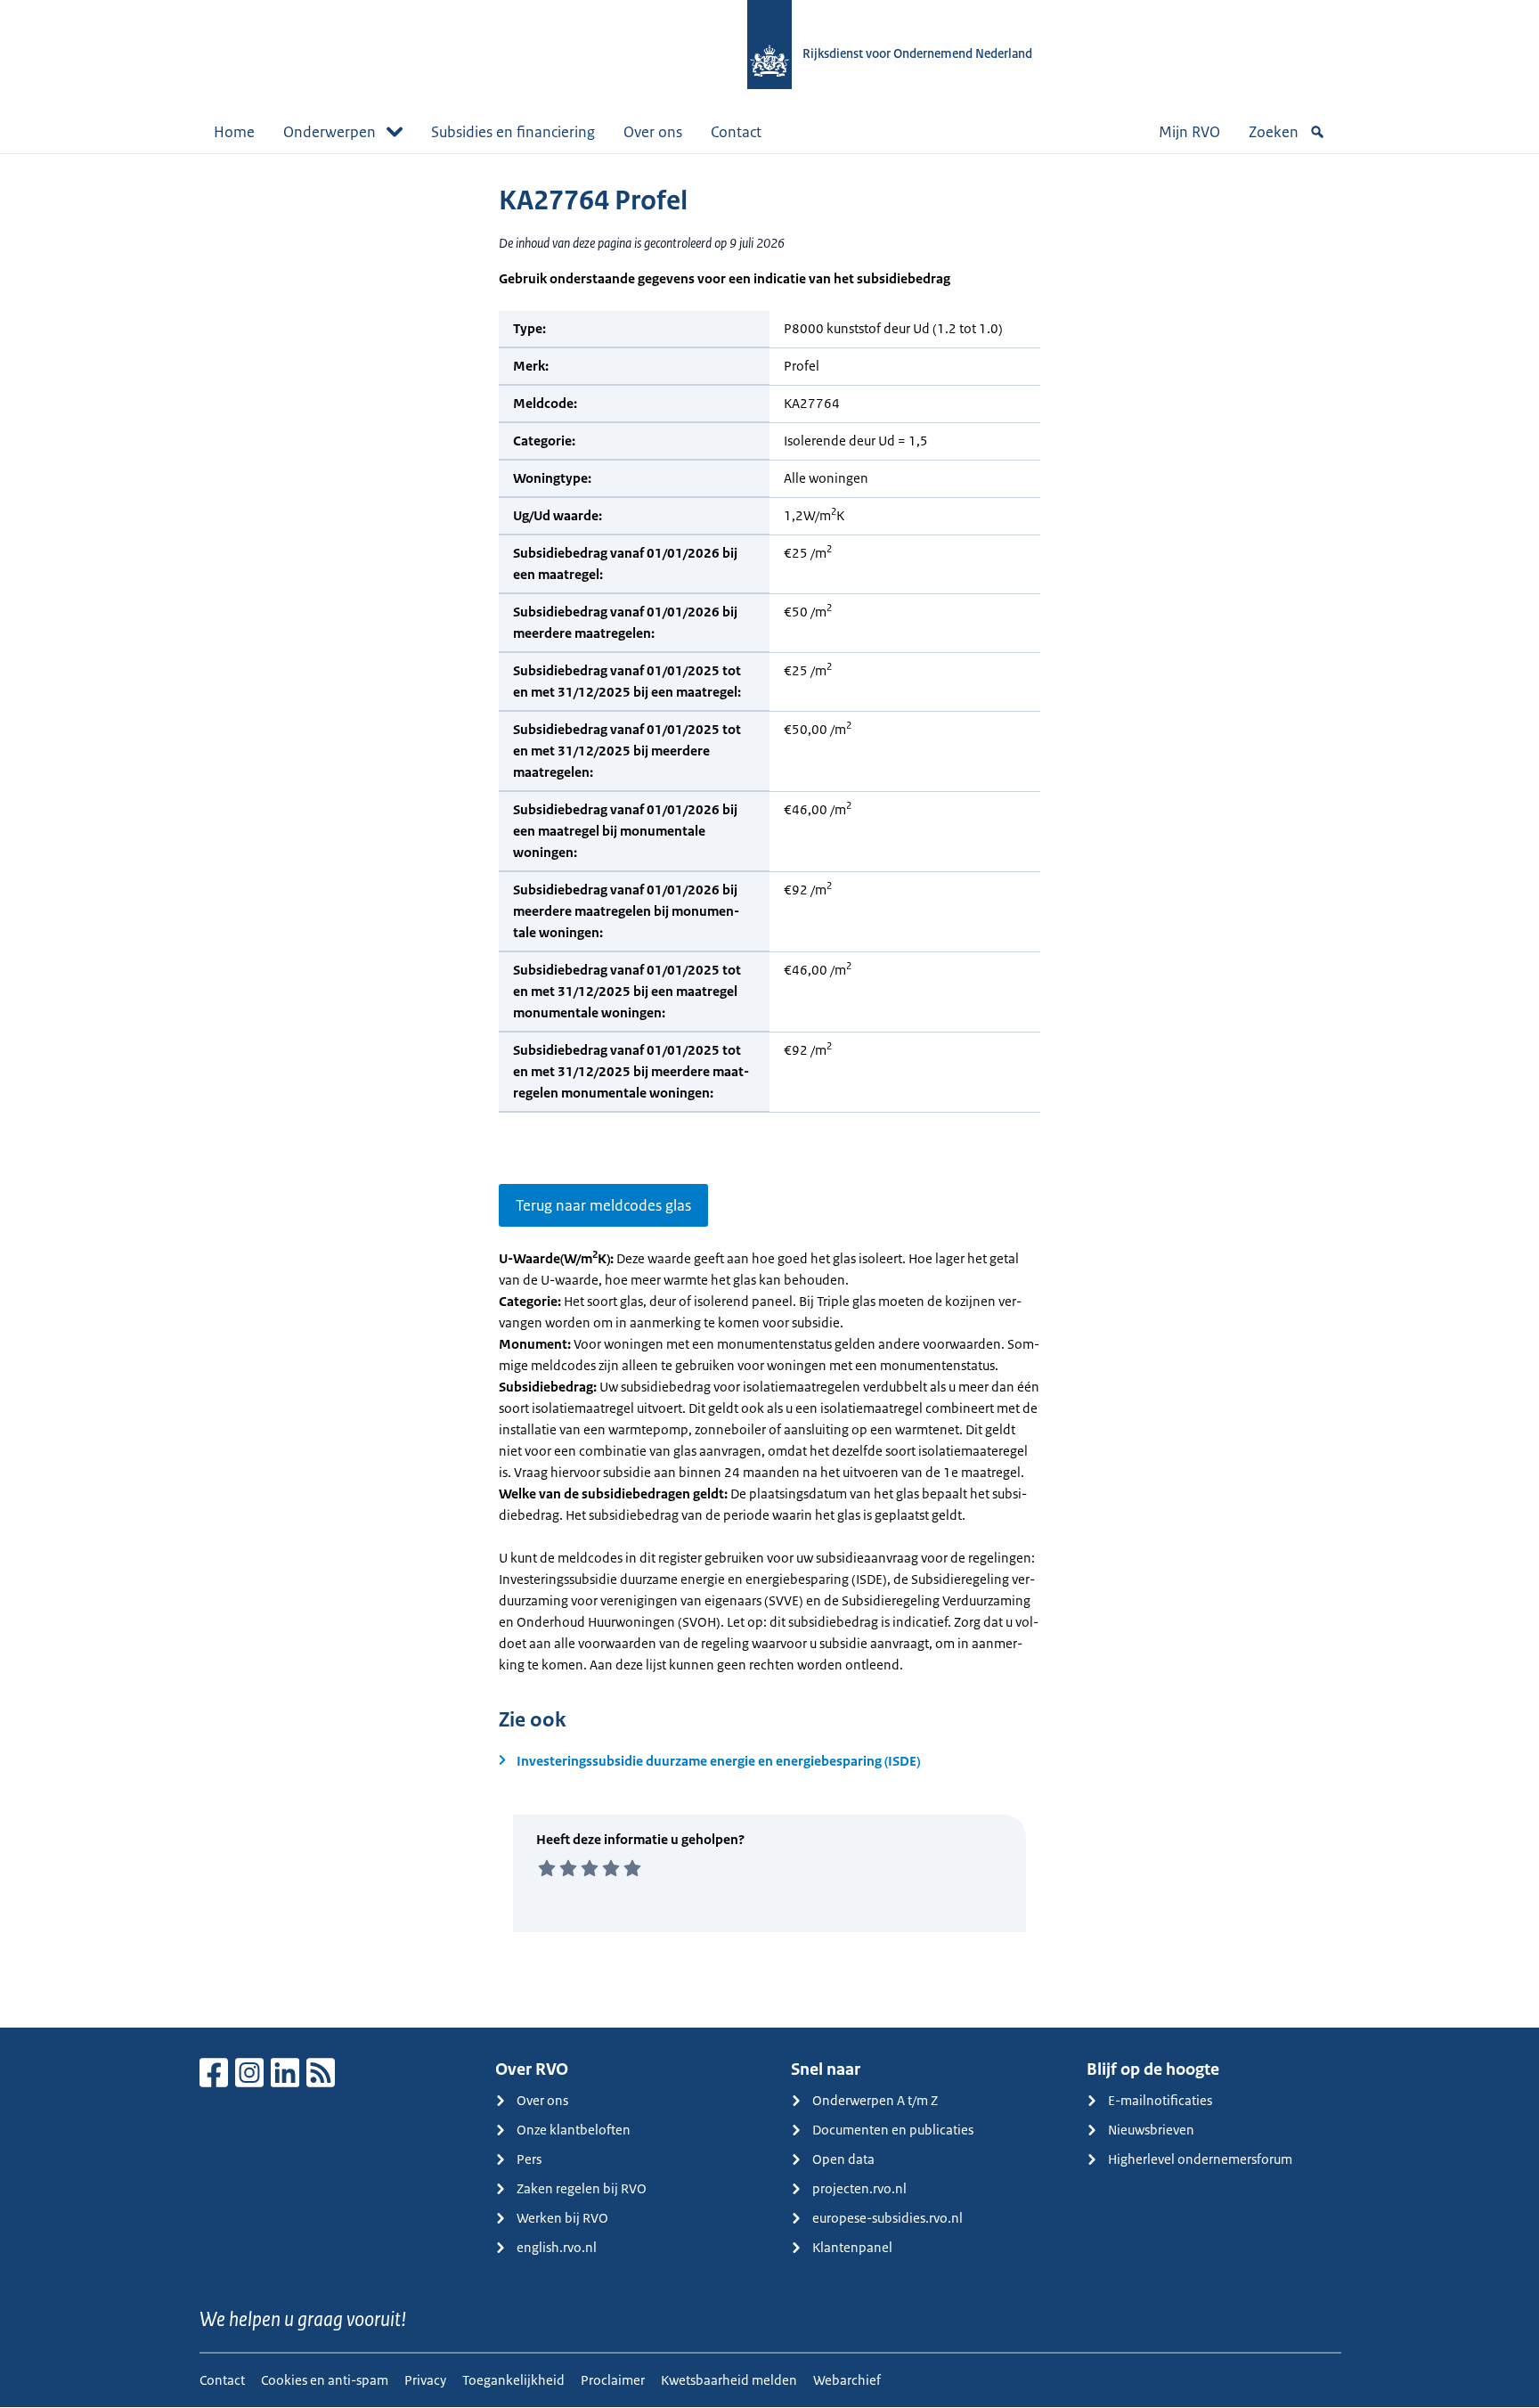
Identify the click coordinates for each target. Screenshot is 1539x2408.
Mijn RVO (1189, 132)
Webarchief (847, 2380)
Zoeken (1274, 132)
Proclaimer (613, 2380)
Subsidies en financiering (513, 132)
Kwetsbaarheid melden (729, 2380)
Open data (843, 2159)
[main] (769, 1090)
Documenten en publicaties (893, 2130)
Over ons (653, 132)
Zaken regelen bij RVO (582, 2188)
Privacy (425, 2380)
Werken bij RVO (562, 2218)
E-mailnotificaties (1160, 2100)
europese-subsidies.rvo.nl (888, 2218)
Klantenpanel (852, 2247)
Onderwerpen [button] (330, 132)
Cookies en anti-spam (325, 2380)
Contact (736, 132)
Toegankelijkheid (513, 2380)
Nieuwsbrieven (1151, 2130)
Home (234, 132)
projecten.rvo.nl (859, 2188)
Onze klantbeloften (574, 2130)
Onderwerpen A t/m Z (875, 2100)
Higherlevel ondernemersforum (1200, 2159)
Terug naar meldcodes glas (603, 1205)
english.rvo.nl (557, 2247)
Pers (529, 2159)
